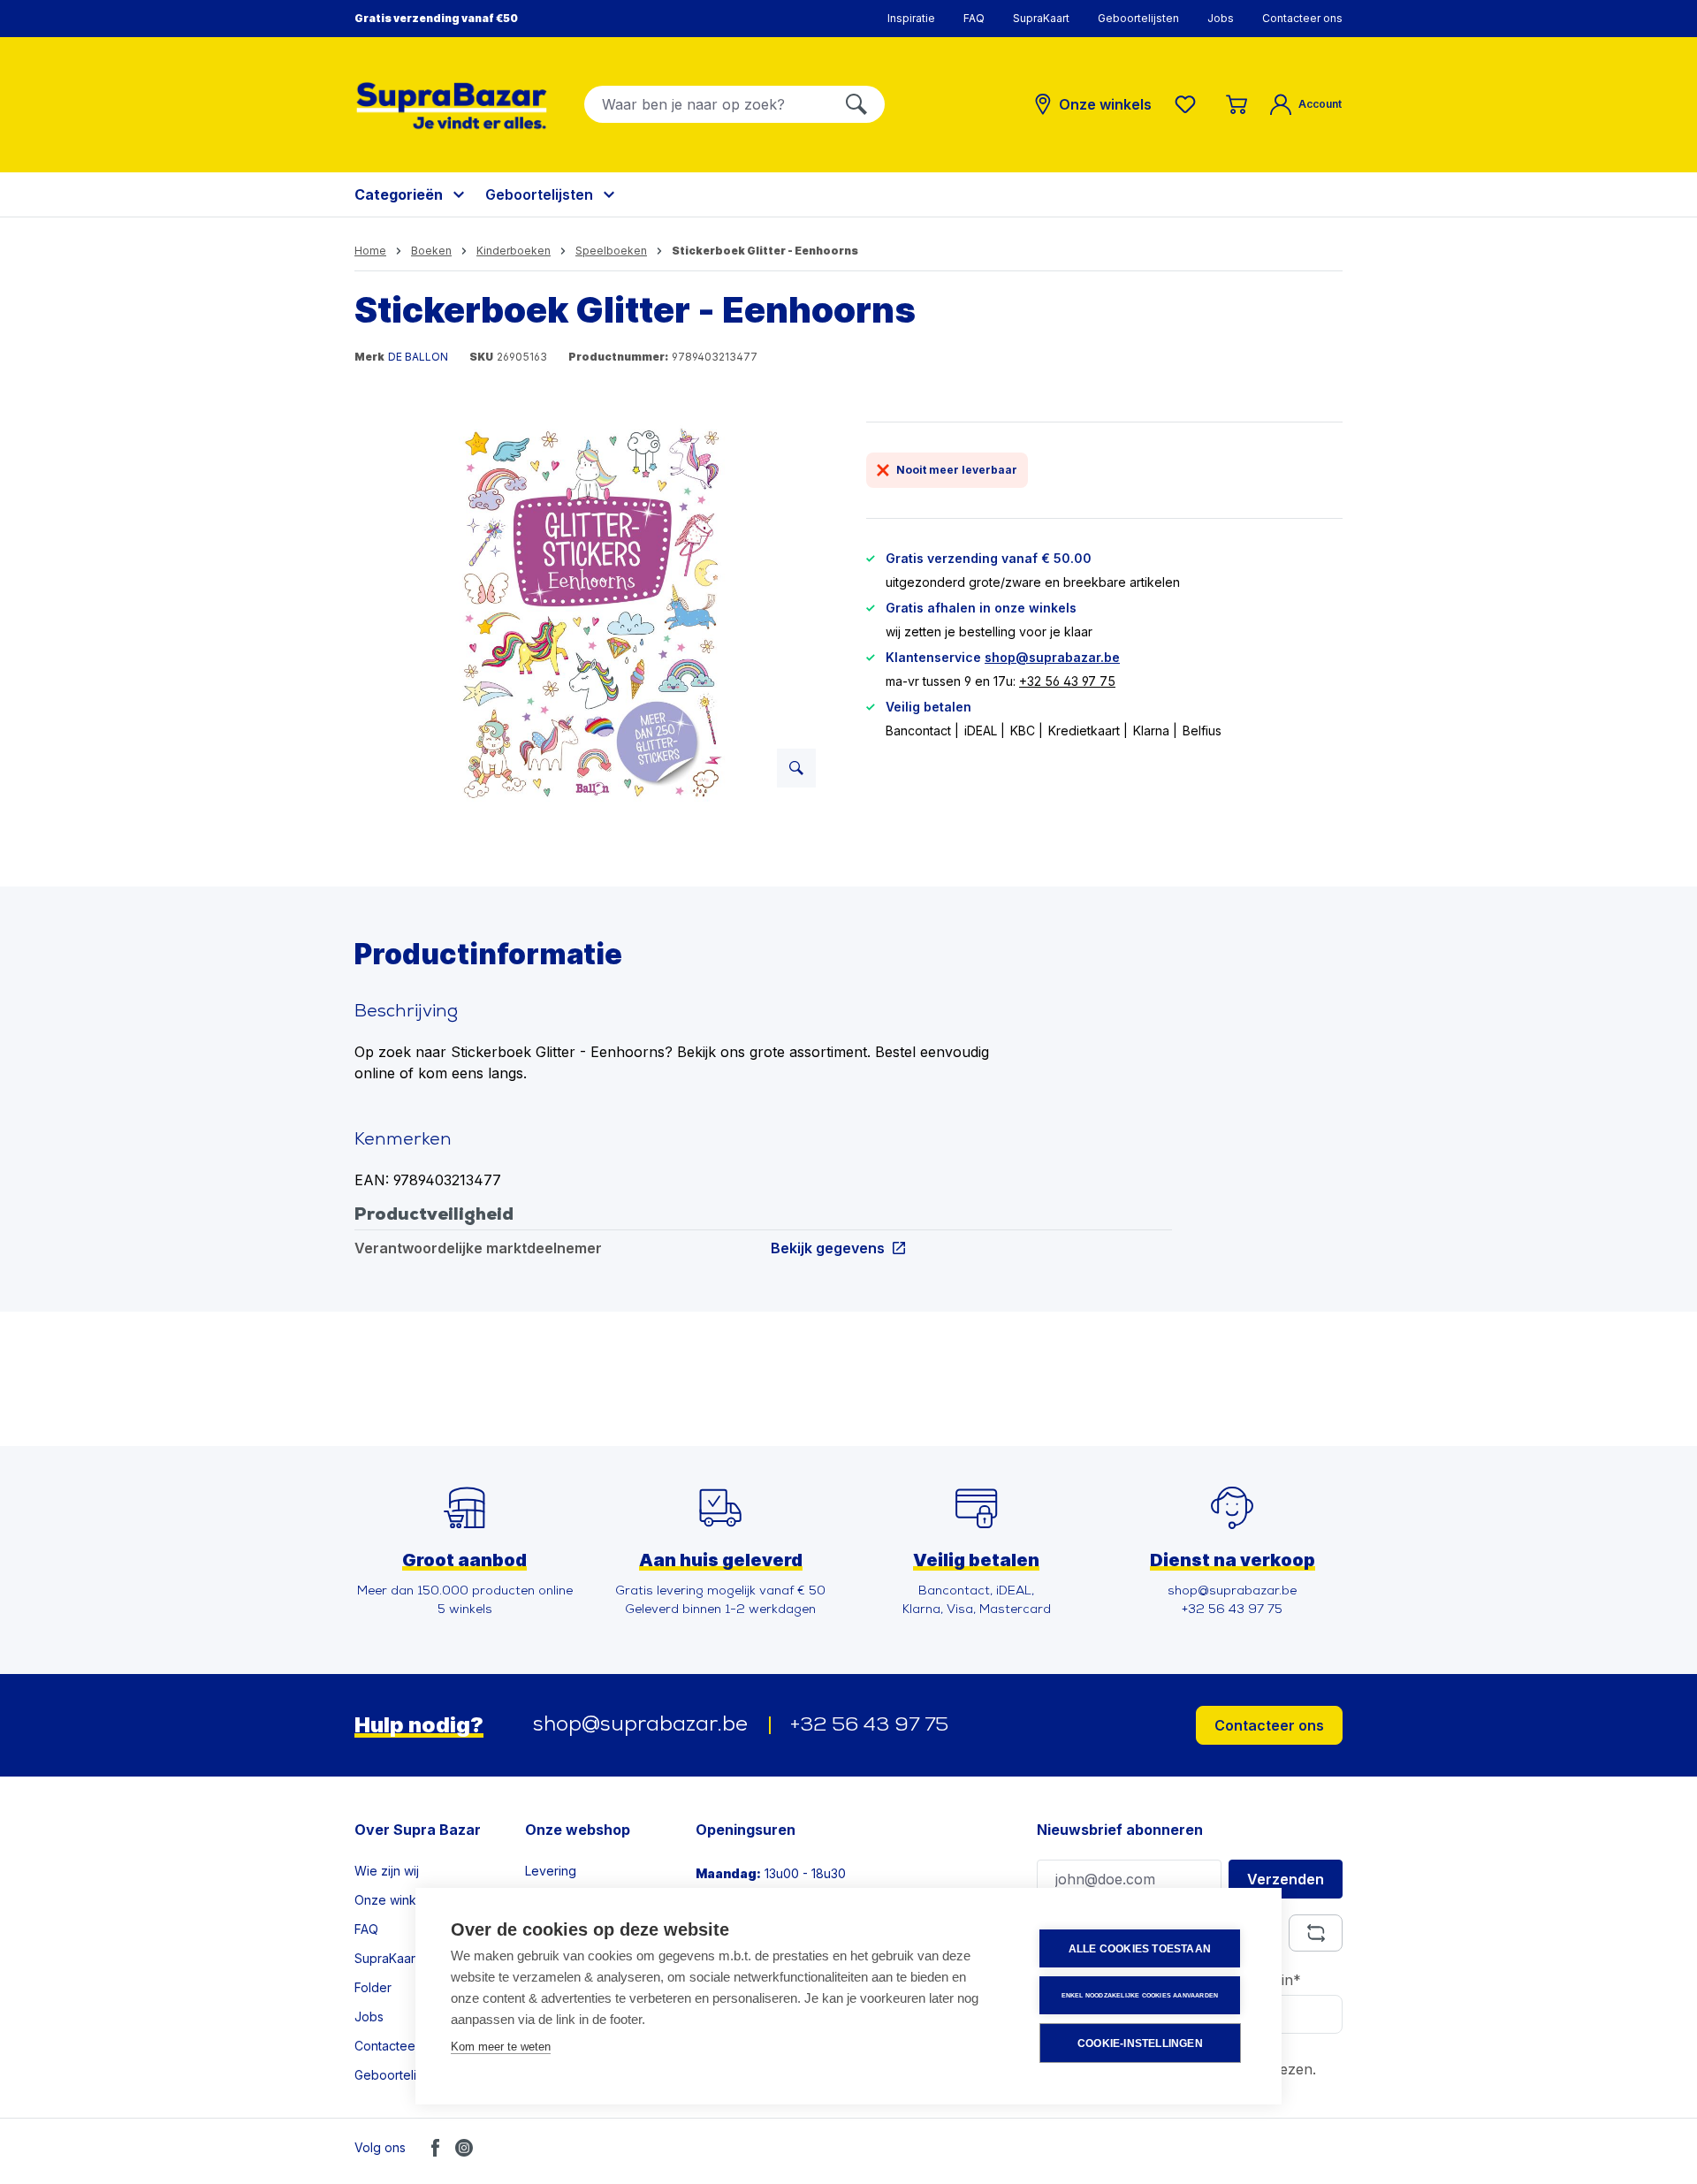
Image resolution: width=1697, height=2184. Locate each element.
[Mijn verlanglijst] (1189, 104)
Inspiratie (911, 18)
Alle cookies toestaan (1140, 1949)
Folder (373, 1987)
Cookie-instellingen (1140, 2043)
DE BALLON (418, 357)
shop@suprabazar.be (1052, 657)
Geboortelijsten (1138, 18)
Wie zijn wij (387, 1871)
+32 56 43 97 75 (1067, 681)
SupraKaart (1041, 18)
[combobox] (707, 104)
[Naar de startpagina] (452, 106)
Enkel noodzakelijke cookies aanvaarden (1140, 1995)
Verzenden (1286, 1879)
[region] (593, 612)
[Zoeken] (856, 104)
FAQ (974, 18)
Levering (551, 1871)
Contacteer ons (1302, 18)
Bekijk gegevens (828, 1248)
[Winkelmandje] (1237, 104)
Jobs (1221, 18)
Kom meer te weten (501, 2047)
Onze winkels (394, 1900)
